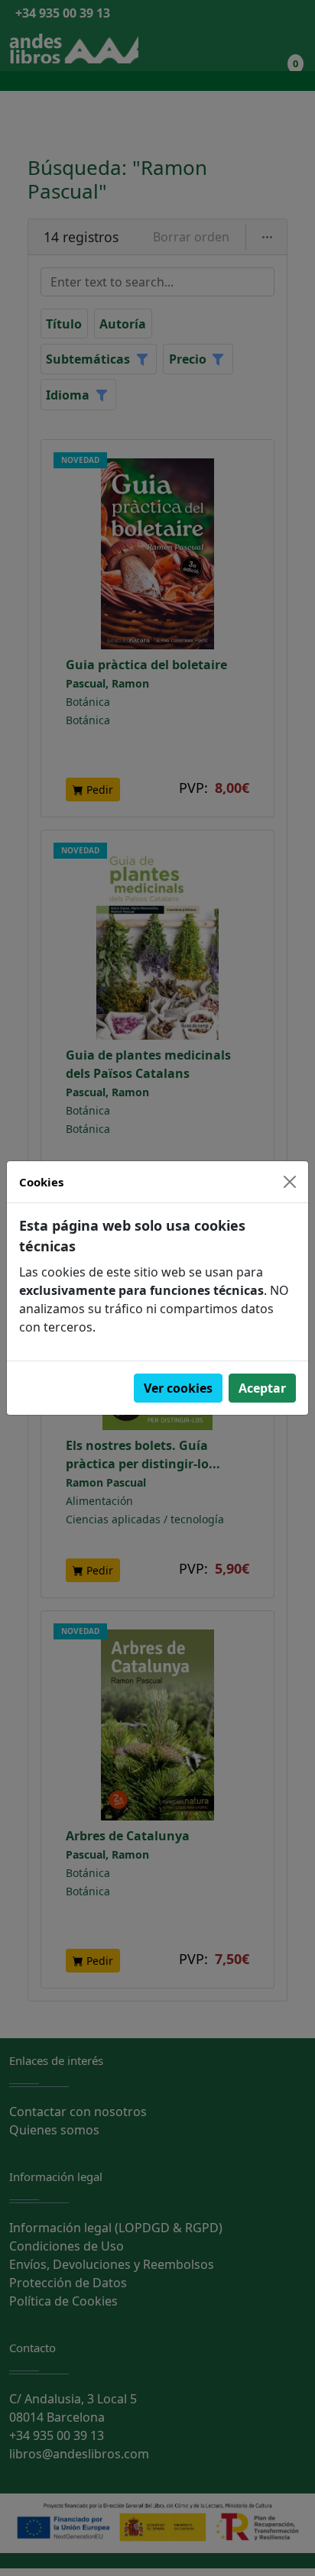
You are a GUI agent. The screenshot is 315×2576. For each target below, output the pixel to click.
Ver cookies (178, 1388)
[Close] (290, 1182)
